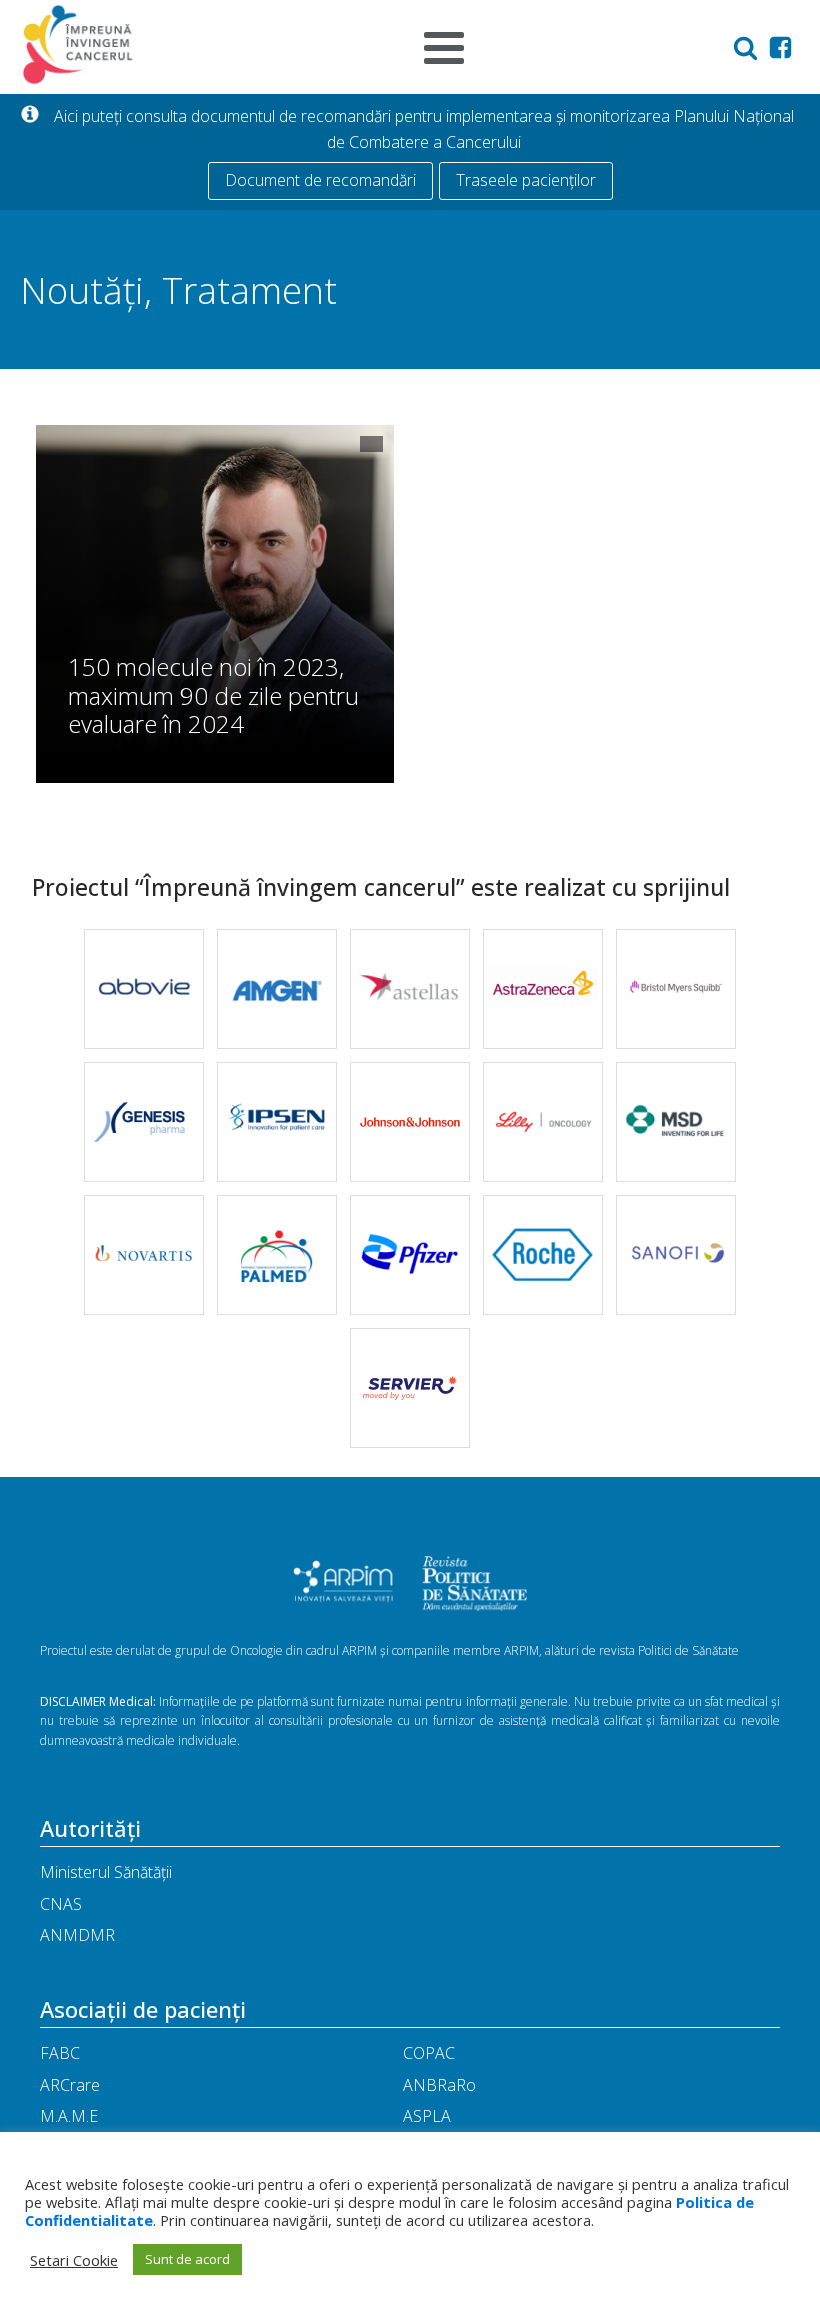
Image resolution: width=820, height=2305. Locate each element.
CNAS (61, 1904)
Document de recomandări (320, 180)
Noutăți (82, 289)
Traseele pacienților (526, 180)
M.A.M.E (69, 2116)
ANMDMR (77, 1935)
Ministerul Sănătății (106, 1872)
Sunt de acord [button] (187, 2259)
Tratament (249, 289)
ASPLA (427, 2116)
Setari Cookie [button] (74, 2260)
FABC (60, 2053)
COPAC (429, 2053)
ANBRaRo (439, 2085)
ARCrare (70, 2085)
